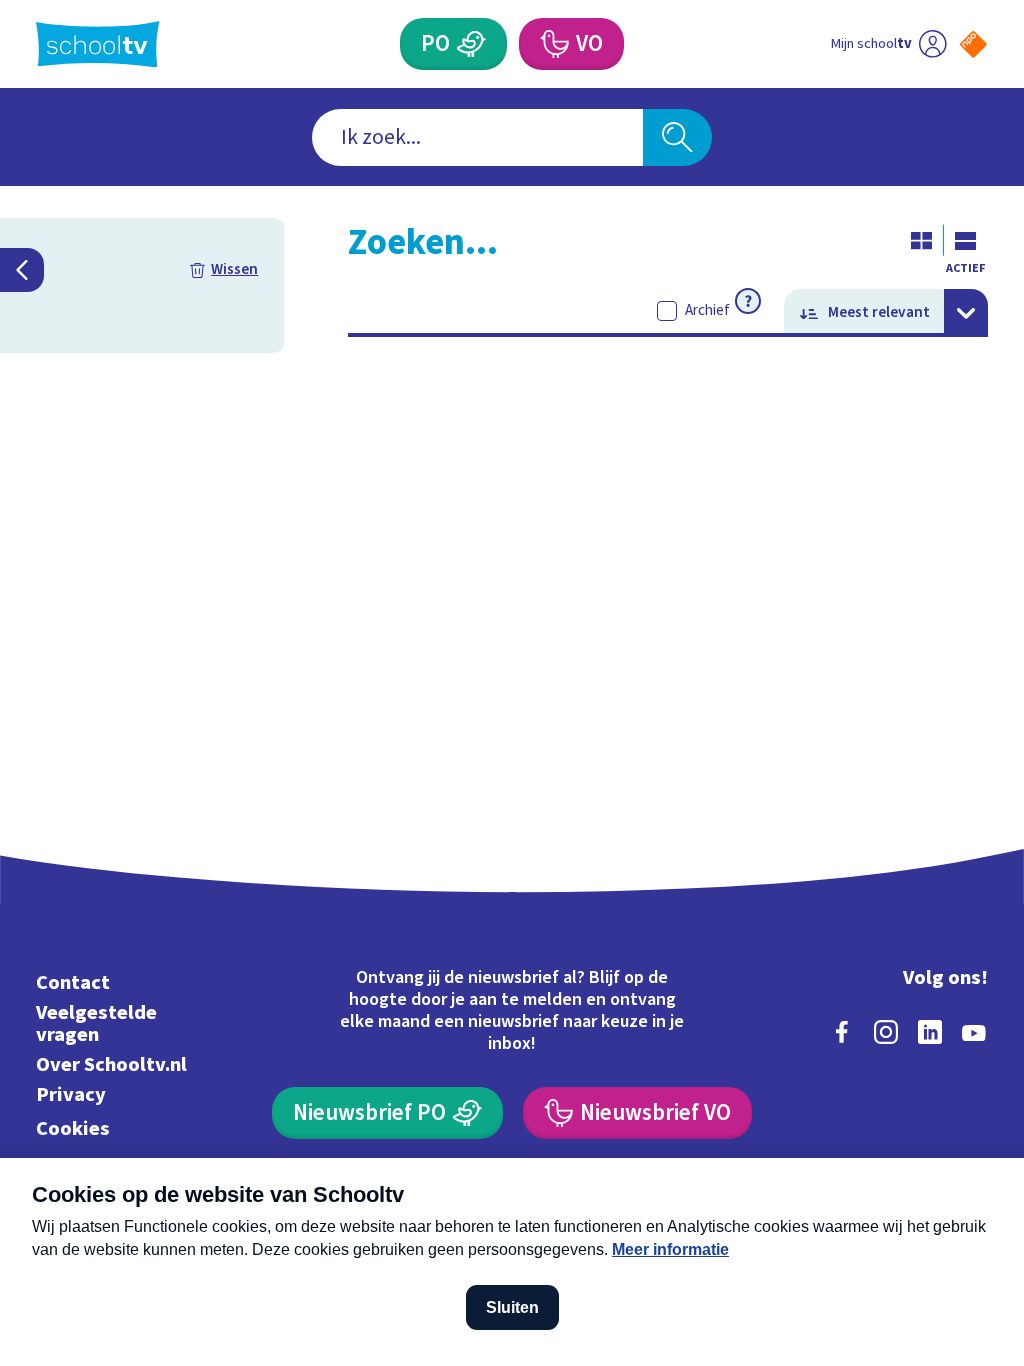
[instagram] (886, 1032)
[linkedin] (930, 1032)
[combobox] (477, 137)
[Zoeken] (677, 137)
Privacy (71, 1094)
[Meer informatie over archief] (748, 301)
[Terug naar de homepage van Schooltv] (98, 44)
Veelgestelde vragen (96, 1023)
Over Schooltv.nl (111, 1064)
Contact (73, 982)
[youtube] (974, 1032)
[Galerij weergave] (922, 240)
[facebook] (842, 1032)
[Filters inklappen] (22, 270)
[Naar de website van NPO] (973, 44)
